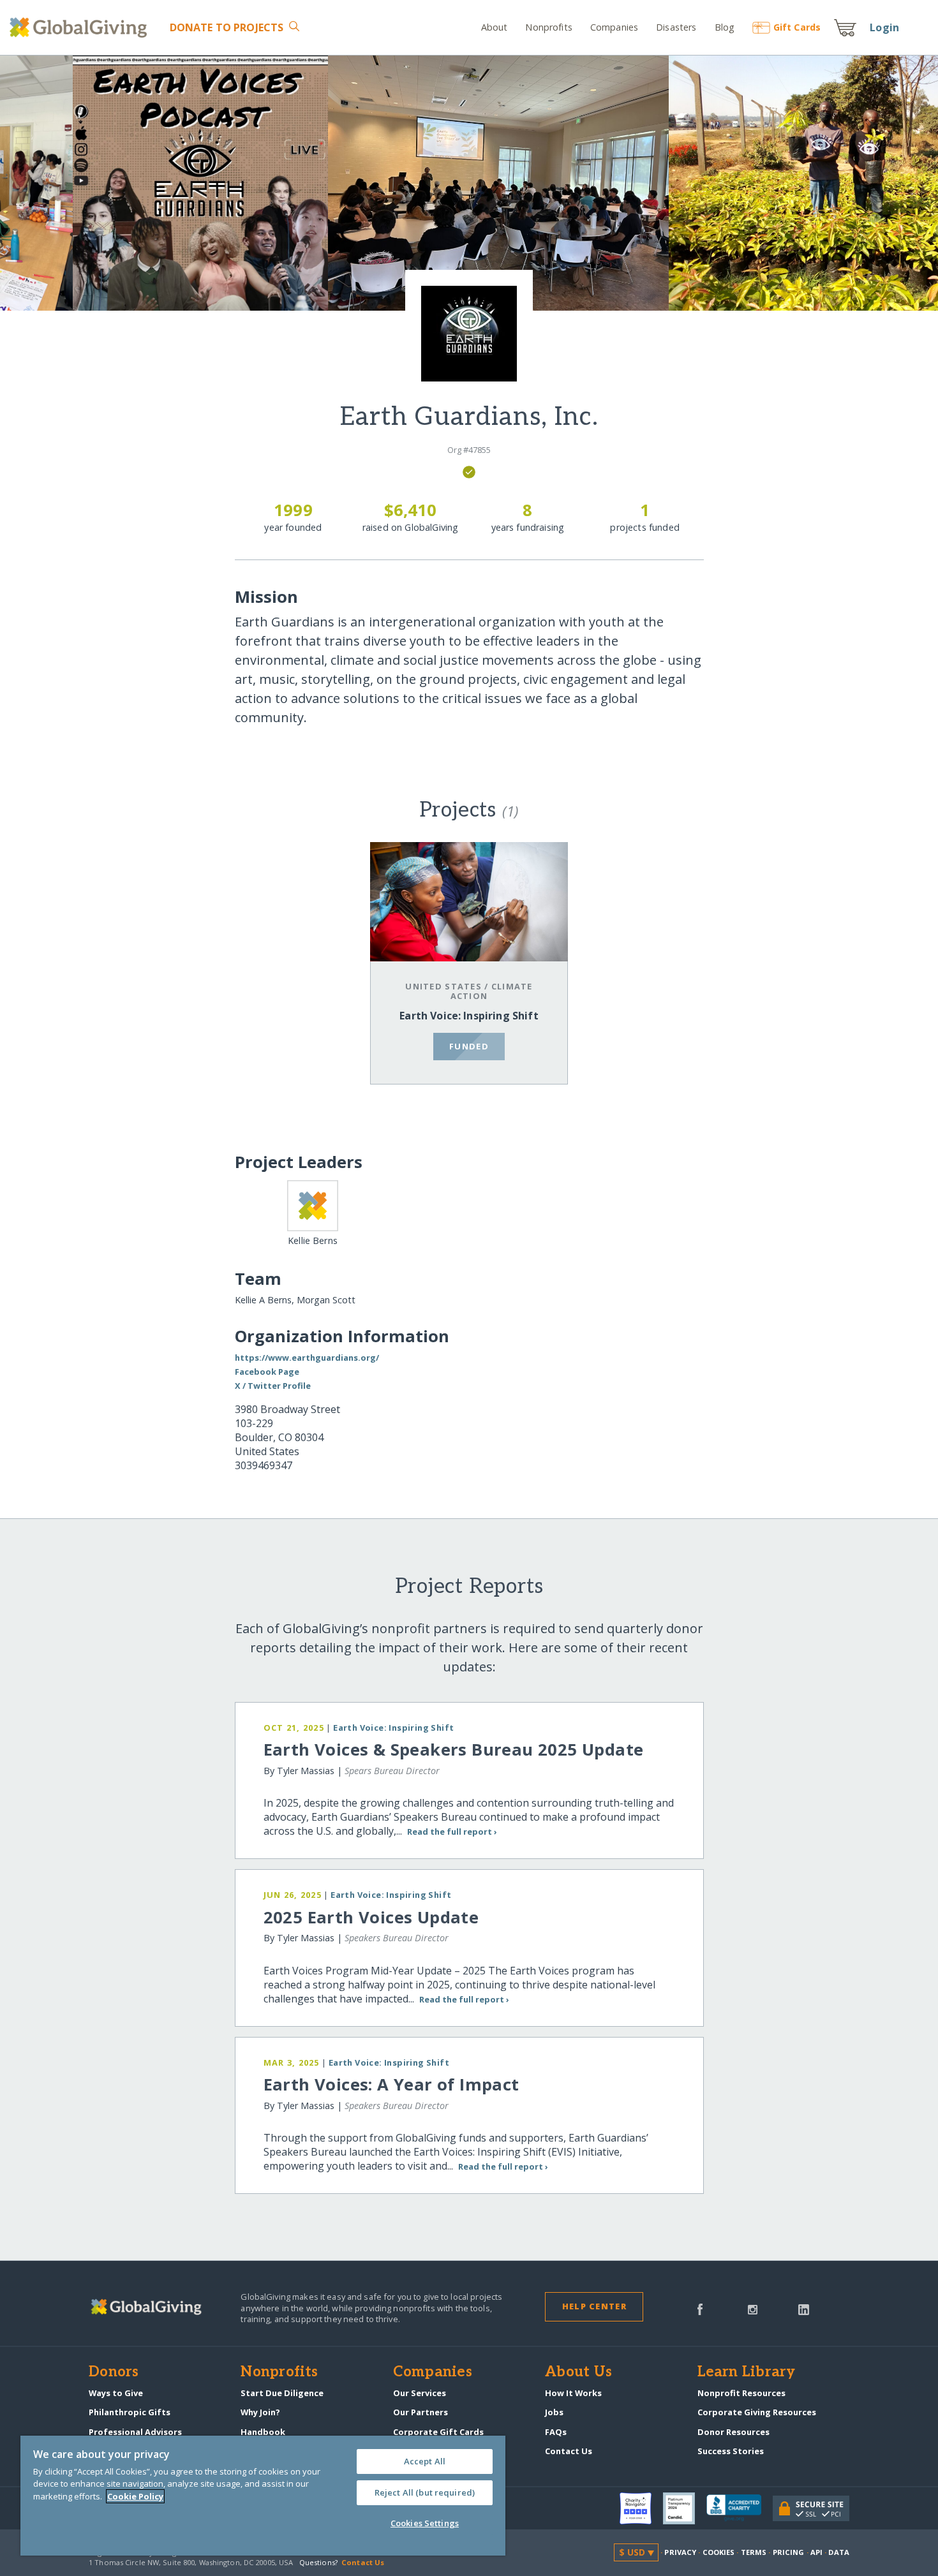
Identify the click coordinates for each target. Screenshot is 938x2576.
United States (443, 986)
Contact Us (569, 2451)
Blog (725, 27)
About (495, 27)
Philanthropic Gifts (130, 2412)
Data (838, 2552)
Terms (754, 2552)
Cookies (719, 2552)
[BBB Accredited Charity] (740, 2508)
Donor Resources (733, 2432)
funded (469, 1046)
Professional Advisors (135, 2432)
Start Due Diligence (282, 2393)
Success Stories (731, 2451)
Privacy (680, 2552)
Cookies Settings (425, 2523)
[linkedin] (804, 2309)
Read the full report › (452, 1832)
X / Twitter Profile (273, 1386)
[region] (263, 2496)
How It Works (573, 2393)
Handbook (263, 2432)
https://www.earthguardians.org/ (307, 1358)
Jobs (554, 2412)
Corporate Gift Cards (438, 2432)
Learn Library (747, 2372)
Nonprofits (548, 27)
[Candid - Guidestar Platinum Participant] (685, 2508)
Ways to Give (116, 2393)
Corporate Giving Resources (757, 2412)
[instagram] (753, 2309)
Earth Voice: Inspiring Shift (469, 1016)
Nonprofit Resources (741, 2393)
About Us (578, 2372)
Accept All (425, 2461)
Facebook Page (267, 1372)
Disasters (676, 27)
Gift (797, 27)
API (816, 2552)
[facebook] (700, 2309)
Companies (614, 27)
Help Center (594, 2306)
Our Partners (421, 2412)
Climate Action (492, 991)
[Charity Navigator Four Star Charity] (641, 2508)
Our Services (420, 2393)
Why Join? (260, 2412)
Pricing (789, 2552)
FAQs (556, 2432)
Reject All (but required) (425, 2492)
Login (884, 27)
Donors (114, 2372)
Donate (227, 27)
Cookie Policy (135, 2496)
